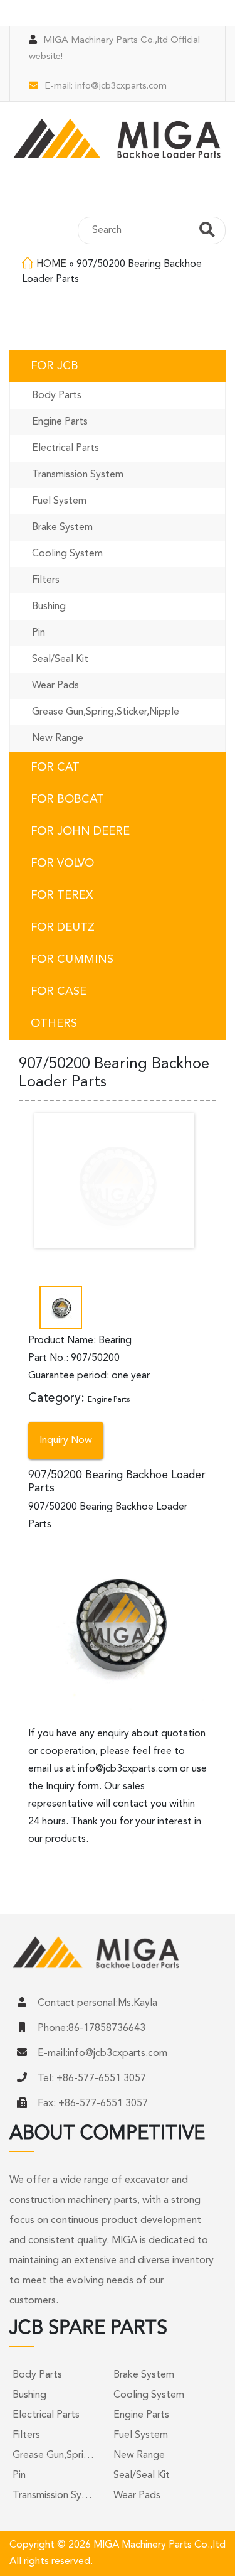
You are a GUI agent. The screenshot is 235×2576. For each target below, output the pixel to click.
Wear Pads (55, 686)
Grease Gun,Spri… (53, 2455)
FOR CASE (59, 992)
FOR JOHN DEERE (80, 831)
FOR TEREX (62, 896)
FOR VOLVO (62, 863)
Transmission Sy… (52, 2496)
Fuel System (59, 501)
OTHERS (54, 1024)
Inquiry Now (66, 1441)
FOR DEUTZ (63, 928)
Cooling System (67, 554)
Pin (39, 633)
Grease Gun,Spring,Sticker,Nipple (106, 712)
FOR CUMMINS (72, 960)
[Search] (207, 232)
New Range (58, 739)
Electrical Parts (65, 448)
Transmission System (78, 475)
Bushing (49, 607)
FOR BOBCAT (67, 799)
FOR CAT (55, 767)
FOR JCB (55, 366)
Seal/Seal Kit (60, 659)
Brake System (62, 528)
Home (51, 264)
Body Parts (57, 396)
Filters (46, 580)
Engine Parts (60, 422)
